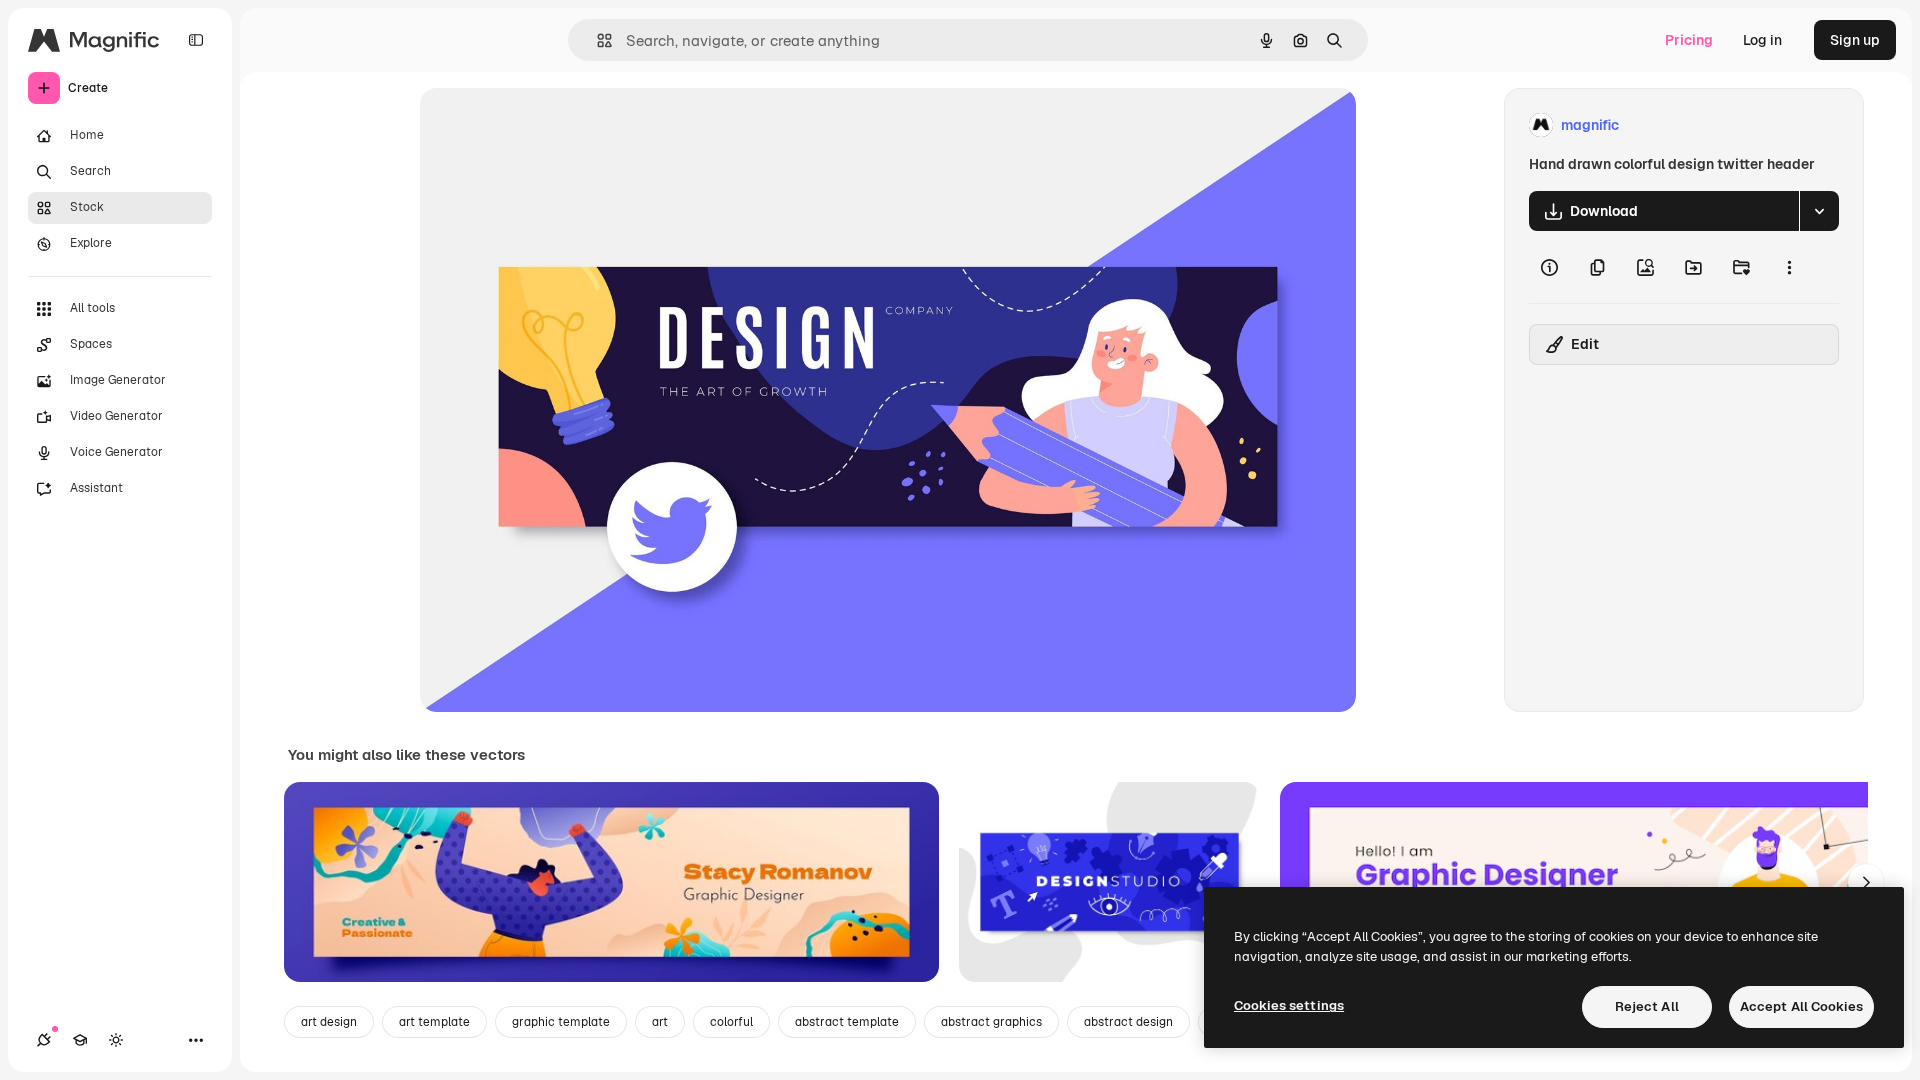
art (660, 1022)
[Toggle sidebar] (196, 40)
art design (329, 1022)
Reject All (1647, 1006)
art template (434, 1022)
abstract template (847, 1022)
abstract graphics (991, 1022)
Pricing (1689, 40)
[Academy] (80, 1040)
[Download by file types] (1819, 211)
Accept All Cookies (1801, 1006)
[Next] (1866, 882)
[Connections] (44, 1040)
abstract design (1128, 1022)
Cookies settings (1289, 1005)
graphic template (561, 1022)
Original (548, 125)
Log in (1762, 40)
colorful (731, 1022)
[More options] (1789, 267)
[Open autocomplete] (596, 40)
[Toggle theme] (116, 1040)
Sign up (1855, 40)
